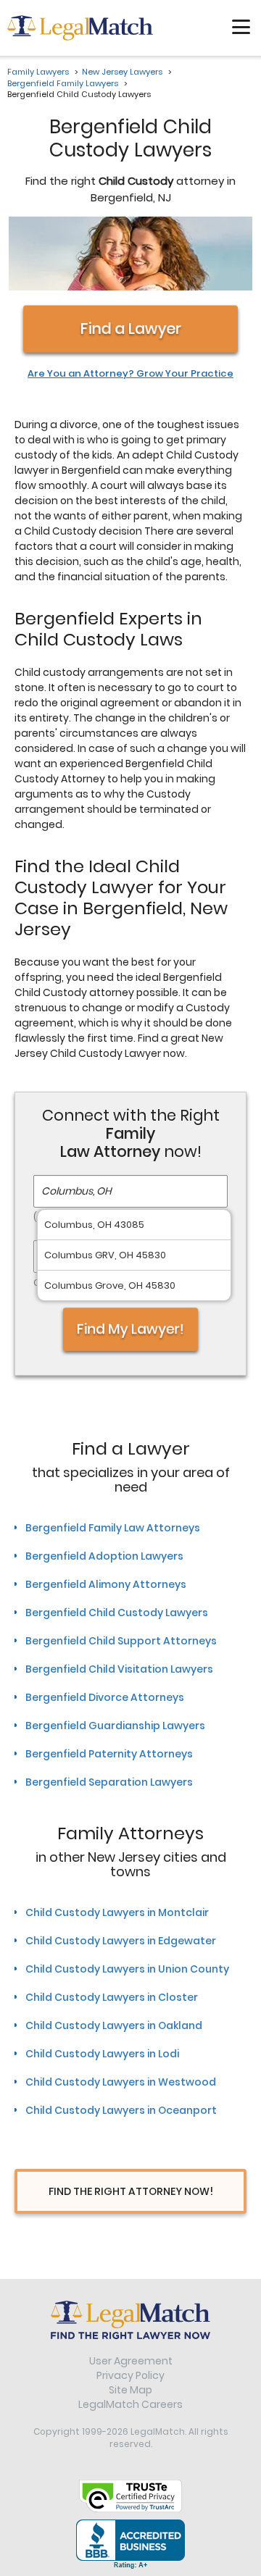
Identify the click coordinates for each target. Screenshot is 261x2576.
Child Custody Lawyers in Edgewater (121, 1941)
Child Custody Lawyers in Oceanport (121, 2110)
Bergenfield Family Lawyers (63, 83)
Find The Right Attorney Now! (131, 2191)
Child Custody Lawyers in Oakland (114, 2025)
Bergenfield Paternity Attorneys (109, 1754)
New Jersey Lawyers (122, 72)
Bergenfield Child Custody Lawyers (117, 1613)
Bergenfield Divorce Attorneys (105, 1697)
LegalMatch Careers (130, 2404)
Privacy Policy (130, 2375)
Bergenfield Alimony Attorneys (106, 1584)
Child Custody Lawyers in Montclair (117, 1912)
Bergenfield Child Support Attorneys (121, 1641)
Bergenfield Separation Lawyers (109, 1782)
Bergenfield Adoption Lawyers (104, 1556)
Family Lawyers (38, 72)
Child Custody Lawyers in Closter (112, 1997)
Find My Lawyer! (131, 1329)
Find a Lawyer (131, 329)
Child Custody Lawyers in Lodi (102, 2054)
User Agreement (131, 2361)
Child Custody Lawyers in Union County (127, 1969)
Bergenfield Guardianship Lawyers (115, 1726)
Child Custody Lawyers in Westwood (121, 2082)
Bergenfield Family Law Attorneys (113, 1528)
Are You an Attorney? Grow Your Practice (130, 374)
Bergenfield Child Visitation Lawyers (119, 1669)
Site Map (130, 2390)
